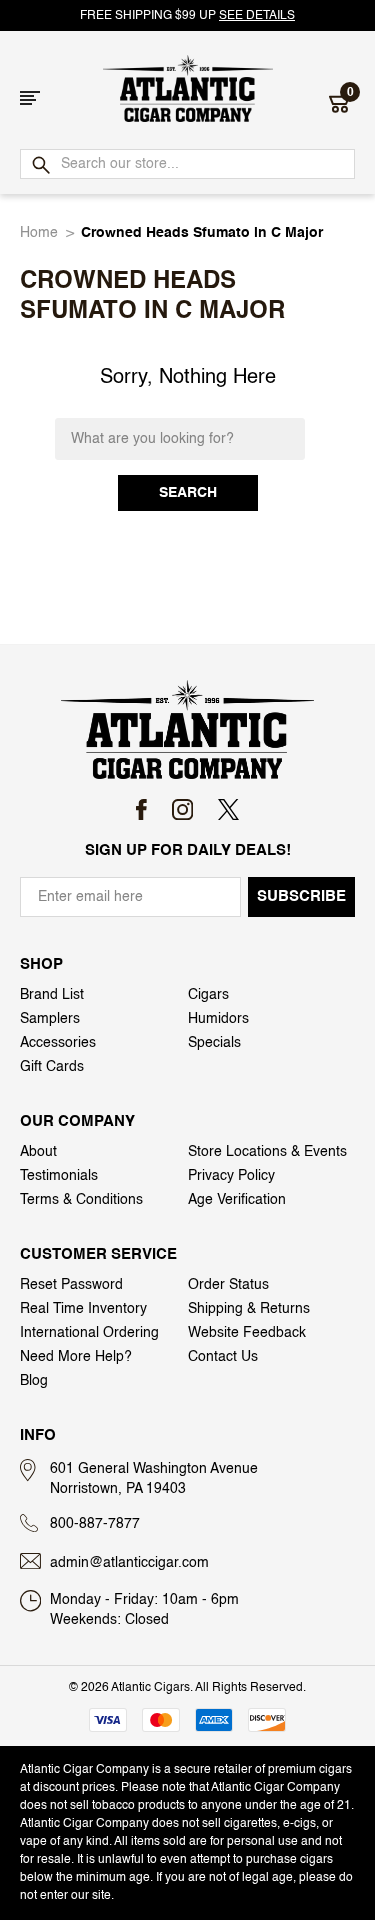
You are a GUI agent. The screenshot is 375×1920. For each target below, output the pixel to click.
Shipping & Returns (249, 1309)
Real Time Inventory (83, 1309)
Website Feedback (247, 1333)
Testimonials (59, 1176)
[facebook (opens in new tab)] (141, 809)
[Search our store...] (40, 166)
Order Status (228, 1285)
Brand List (52, 995)
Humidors (218, 1019)
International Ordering (89, 1333)
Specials (214, 1043)
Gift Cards (52, 1067)
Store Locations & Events (267, 1152)
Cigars (208, 995)
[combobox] (187, 164)
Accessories (58, 1043)
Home (39, 233)
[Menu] (30, 98)
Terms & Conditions (81, 1200)
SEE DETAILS (257, 16)
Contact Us (223, 1357)
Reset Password (71, 1285)
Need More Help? (76, 1357)
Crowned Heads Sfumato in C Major (202, 233)
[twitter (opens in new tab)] (228, 809)
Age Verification (237, 1200)
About (38, 1152)
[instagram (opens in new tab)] (182, 809)
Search (188, 493)
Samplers (50, 1019)
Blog (34, 1381)
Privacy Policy (231, 1176)
